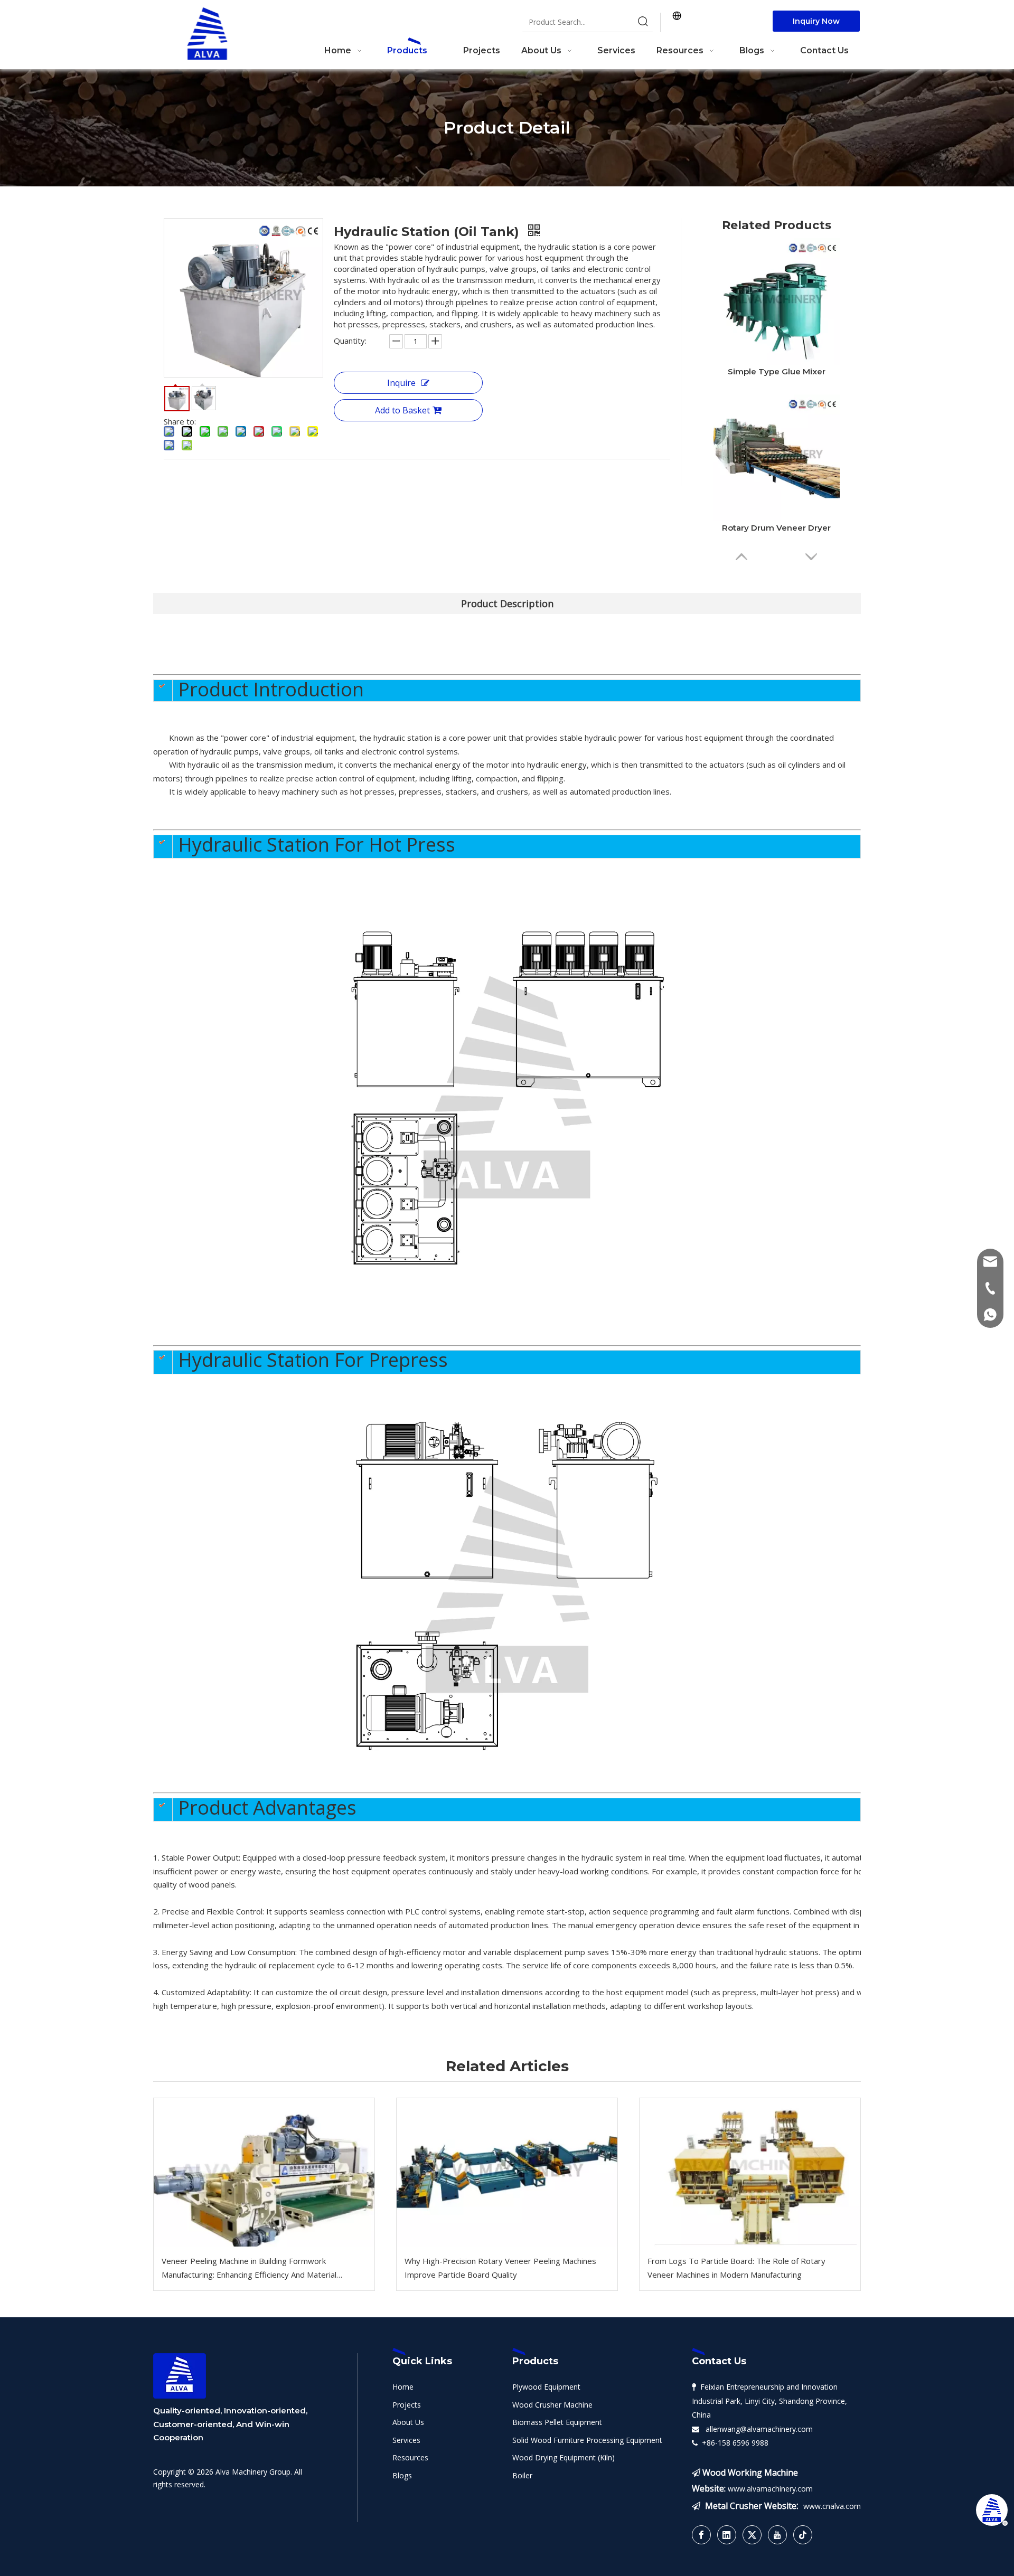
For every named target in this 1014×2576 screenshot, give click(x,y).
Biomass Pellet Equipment (557, 2422)
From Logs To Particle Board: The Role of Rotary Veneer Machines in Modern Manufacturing (736, 2268)
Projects (407, 2405)
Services (406, 2440)
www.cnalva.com (832, 2506)
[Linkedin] (727, 2535)
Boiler (522, 2475)
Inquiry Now (816, 21)
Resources (410, 2457)
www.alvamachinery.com (770, 2489)
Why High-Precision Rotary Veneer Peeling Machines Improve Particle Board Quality (500, 2268)
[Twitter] (752, 2535)
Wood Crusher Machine (552, 2405)
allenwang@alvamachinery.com (757, 2429)
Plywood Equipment (546, 2387)
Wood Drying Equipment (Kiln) (564, 2457)
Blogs (402, 2475)
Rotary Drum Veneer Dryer (776, 528)
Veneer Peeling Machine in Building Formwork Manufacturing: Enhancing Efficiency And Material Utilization (249, 2268)
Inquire (401, 383)
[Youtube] (777, 2535)
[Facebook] (701, 2535)
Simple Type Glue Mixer (777, 371)
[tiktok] (803, 2535)
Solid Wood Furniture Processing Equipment (587, 2440)
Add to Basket (402, 410)
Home (403, 2387)
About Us (408, 2422)
